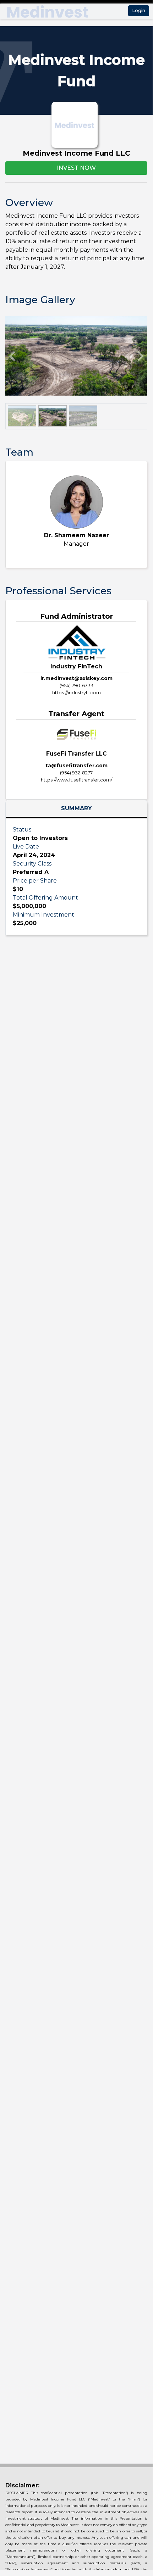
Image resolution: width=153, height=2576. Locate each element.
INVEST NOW (76, 168)
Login (139, 10)
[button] (12, 356)
